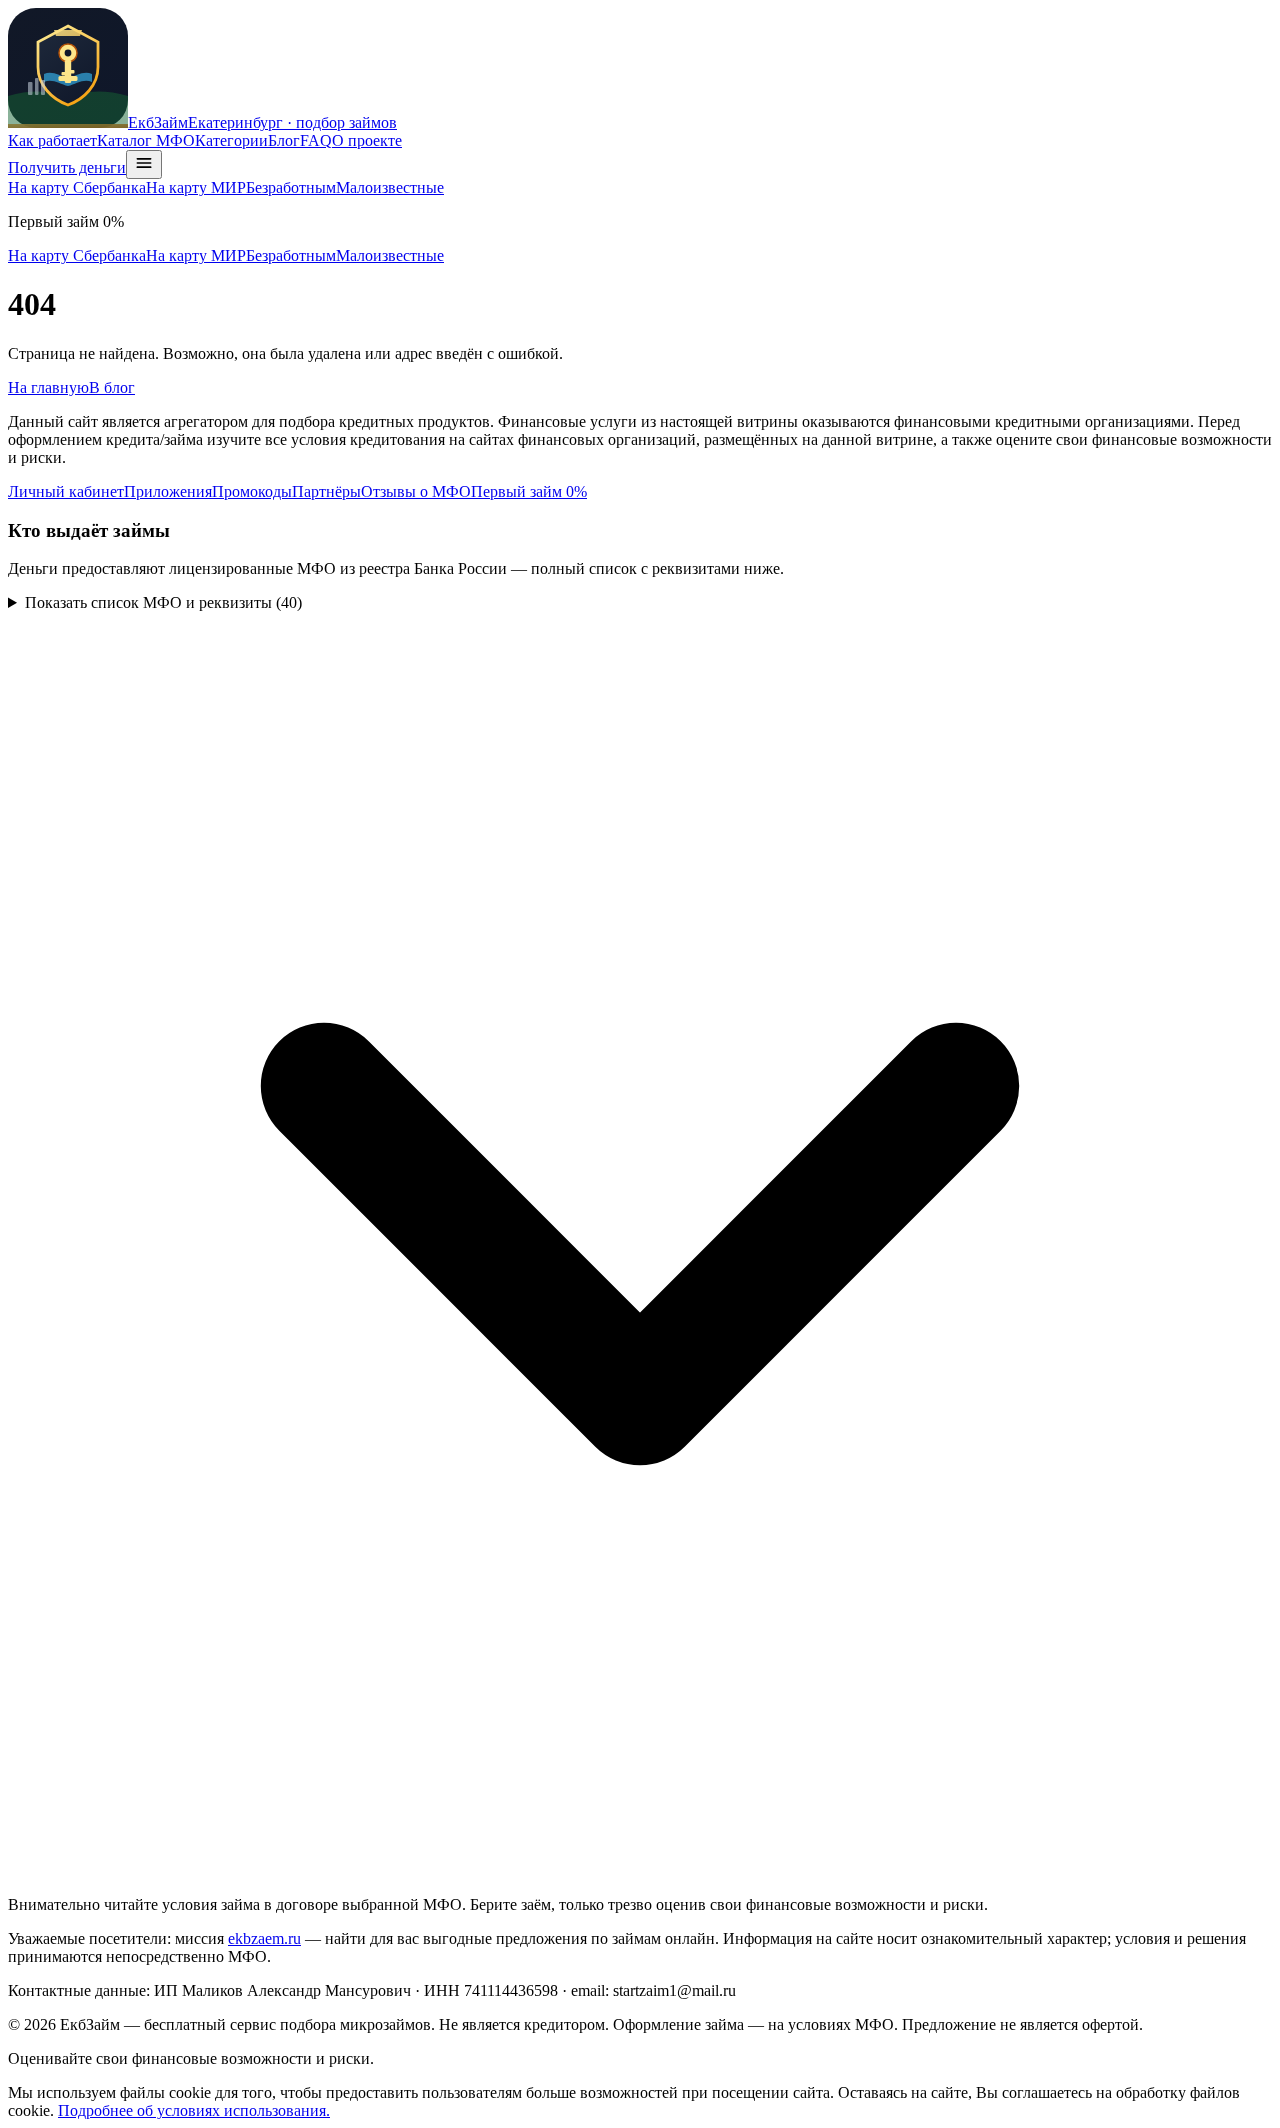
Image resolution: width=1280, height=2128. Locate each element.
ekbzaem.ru (264, 1938)
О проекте (367, 140)
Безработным (291, 187)
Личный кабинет (66, 491)
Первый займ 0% (529, 491)
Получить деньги (67, 167)
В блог (112, 387)
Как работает (52, 140)
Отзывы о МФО (416, 491)
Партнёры (326, 491)
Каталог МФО (146, 140)
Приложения (168, 491)
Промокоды (252, 491)
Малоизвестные (390, 187)
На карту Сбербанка (77, 187)
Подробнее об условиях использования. (194, 2110)
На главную (48, 387)
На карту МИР (196, 187)
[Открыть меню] (144, 164)
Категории (231, 140)
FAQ (316, 140)
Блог (284, 140)
